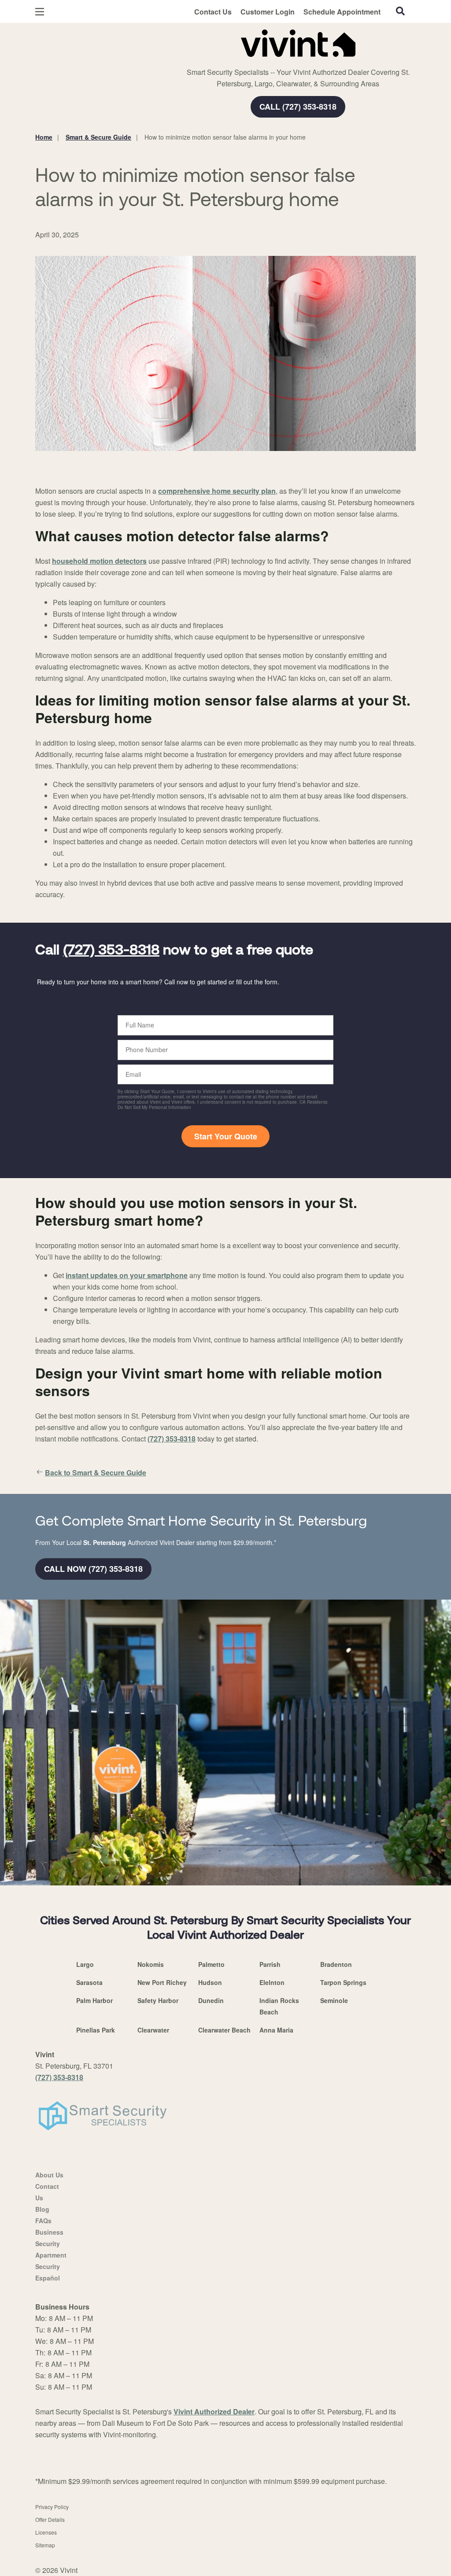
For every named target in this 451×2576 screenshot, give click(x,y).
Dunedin (211, 2000)
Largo (85, 1964)
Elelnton (272, 1982)
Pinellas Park (96, 2030)
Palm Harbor (94, 2000)
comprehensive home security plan (217, 491)
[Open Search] (400, 11)
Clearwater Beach (224, 2030)
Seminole (334, 2000)
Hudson (210, 1982)
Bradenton (336, 1964)
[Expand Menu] (155, 41)
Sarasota (89, 1982)
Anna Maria (276, 2030)
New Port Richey (162, 1982)
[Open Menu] (40, 12)
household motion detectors (99, 561)
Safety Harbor (158, 2000)
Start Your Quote (226, 1136)
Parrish (270, 1964)
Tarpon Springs (343, 1982)
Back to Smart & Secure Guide (96, 1473)
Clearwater (153, 2030)
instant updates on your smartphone (127, 1275)
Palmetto (211, 1964)
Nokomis (151, 1964)
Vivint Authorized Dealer (214, 2412)
